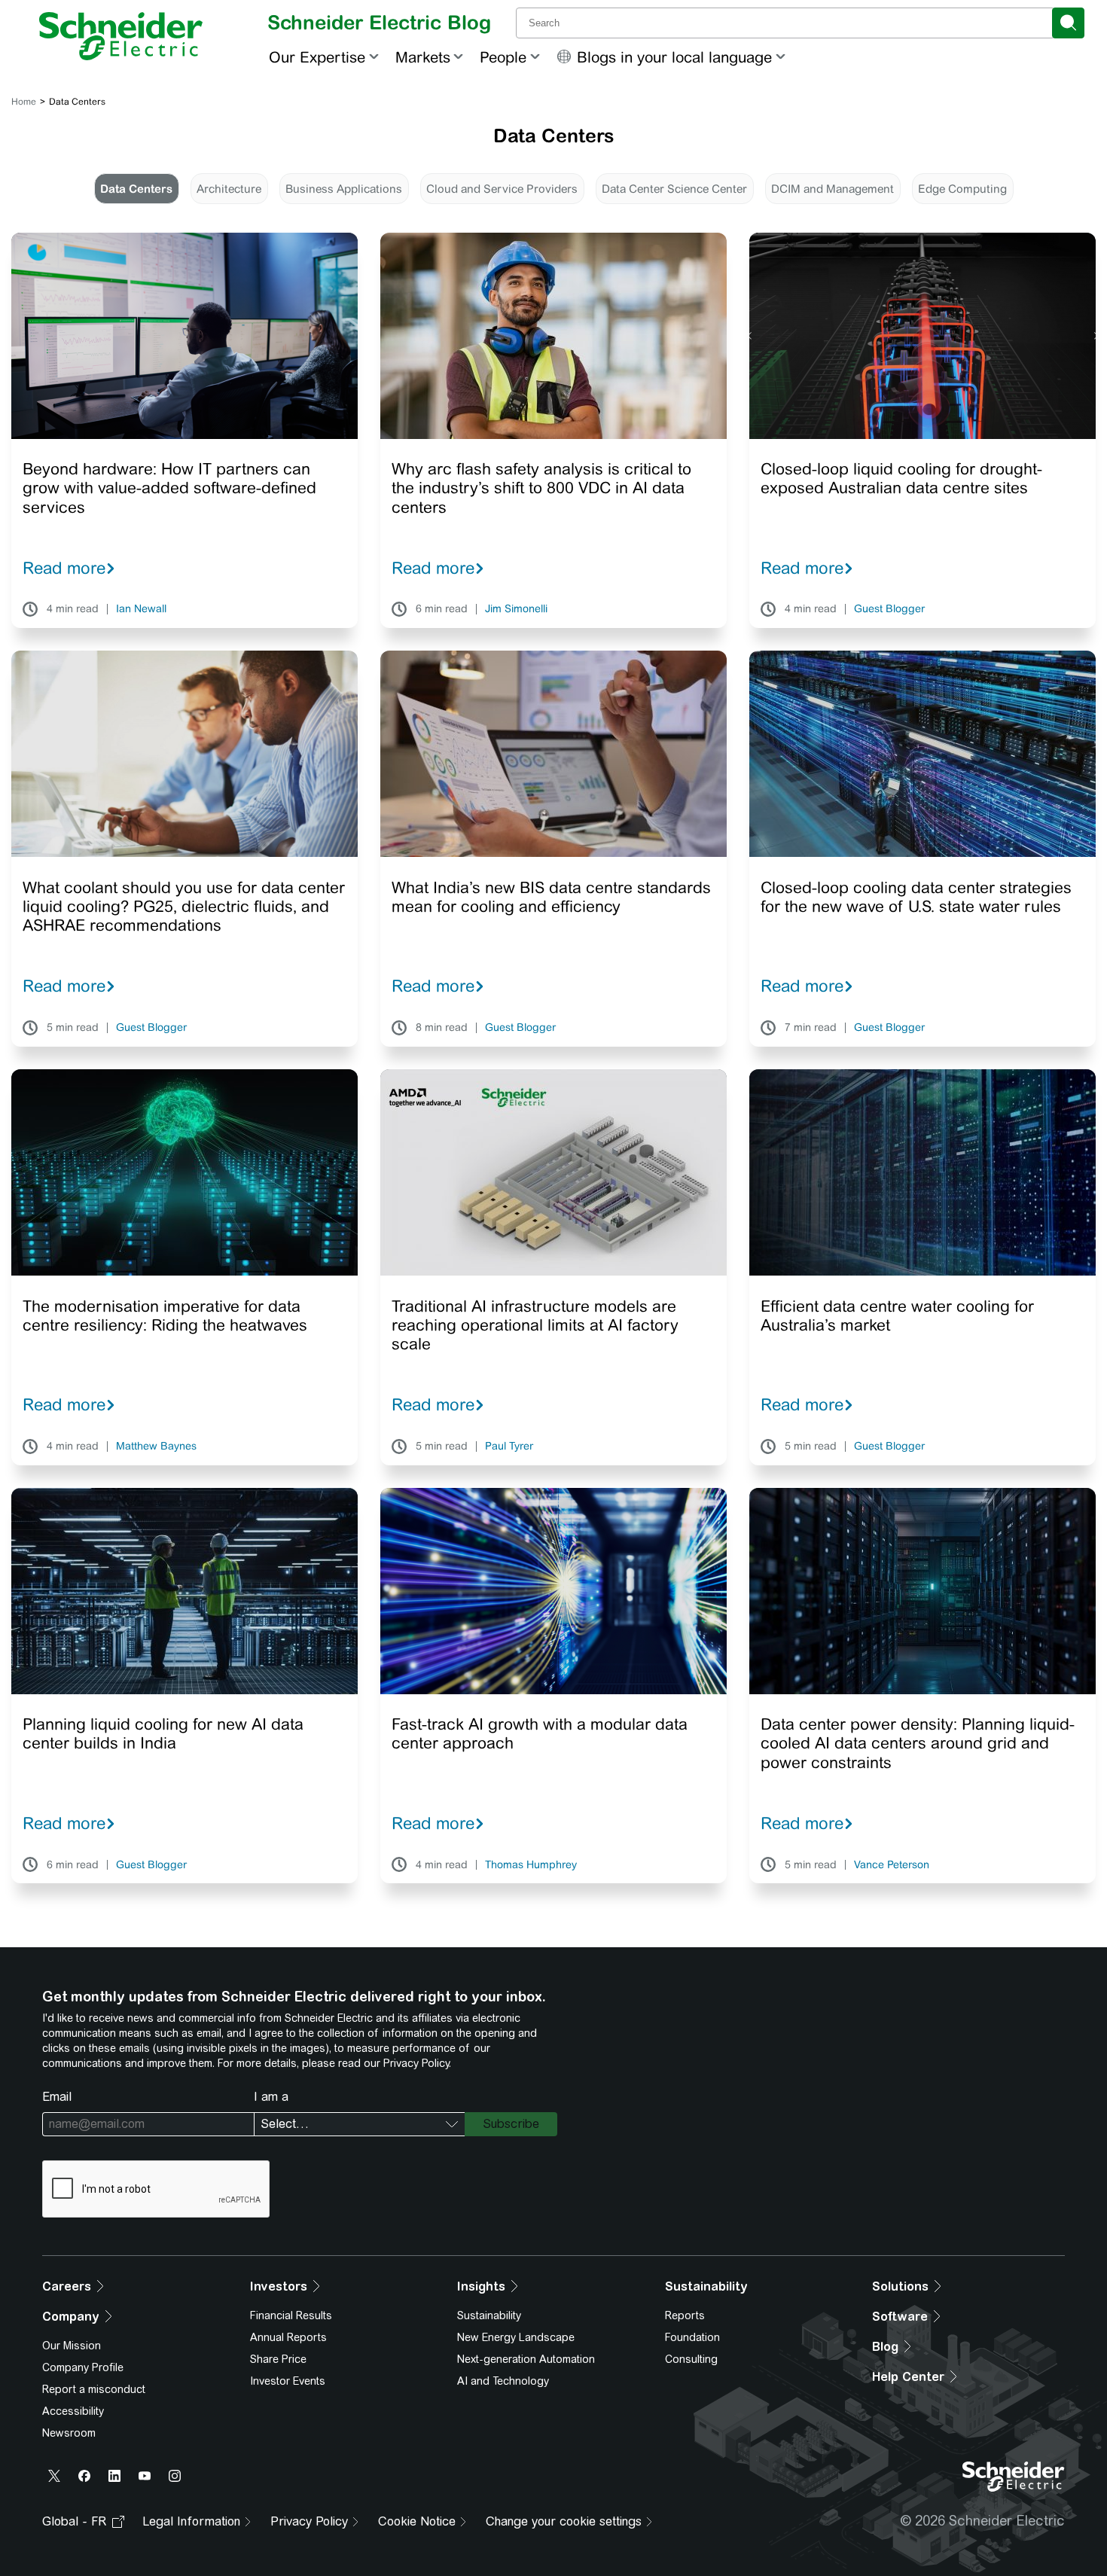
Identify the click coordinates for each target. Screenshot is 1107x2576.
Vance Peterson (892, 1865)
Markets (423, 57)
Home (24, 102)
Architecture (229, 189)
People (503, 57)
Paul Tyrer (509, 1447)
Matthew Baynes (156, 1447)
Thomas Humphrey (531, 1865)
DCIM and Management (833, 189)
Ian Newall (141, 609)
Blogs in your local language (674, 57)
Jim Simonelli (516, 609)
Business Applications (344, 189)
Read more (64, 568)
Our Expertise (317, 57)
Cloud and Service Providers (502, 189)
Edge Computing (962, 189)
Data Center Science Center (674, 189)
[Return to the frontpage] (121, 36)
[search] (1068, 23)
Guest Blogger (889, 609)
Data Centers (136, 189)
